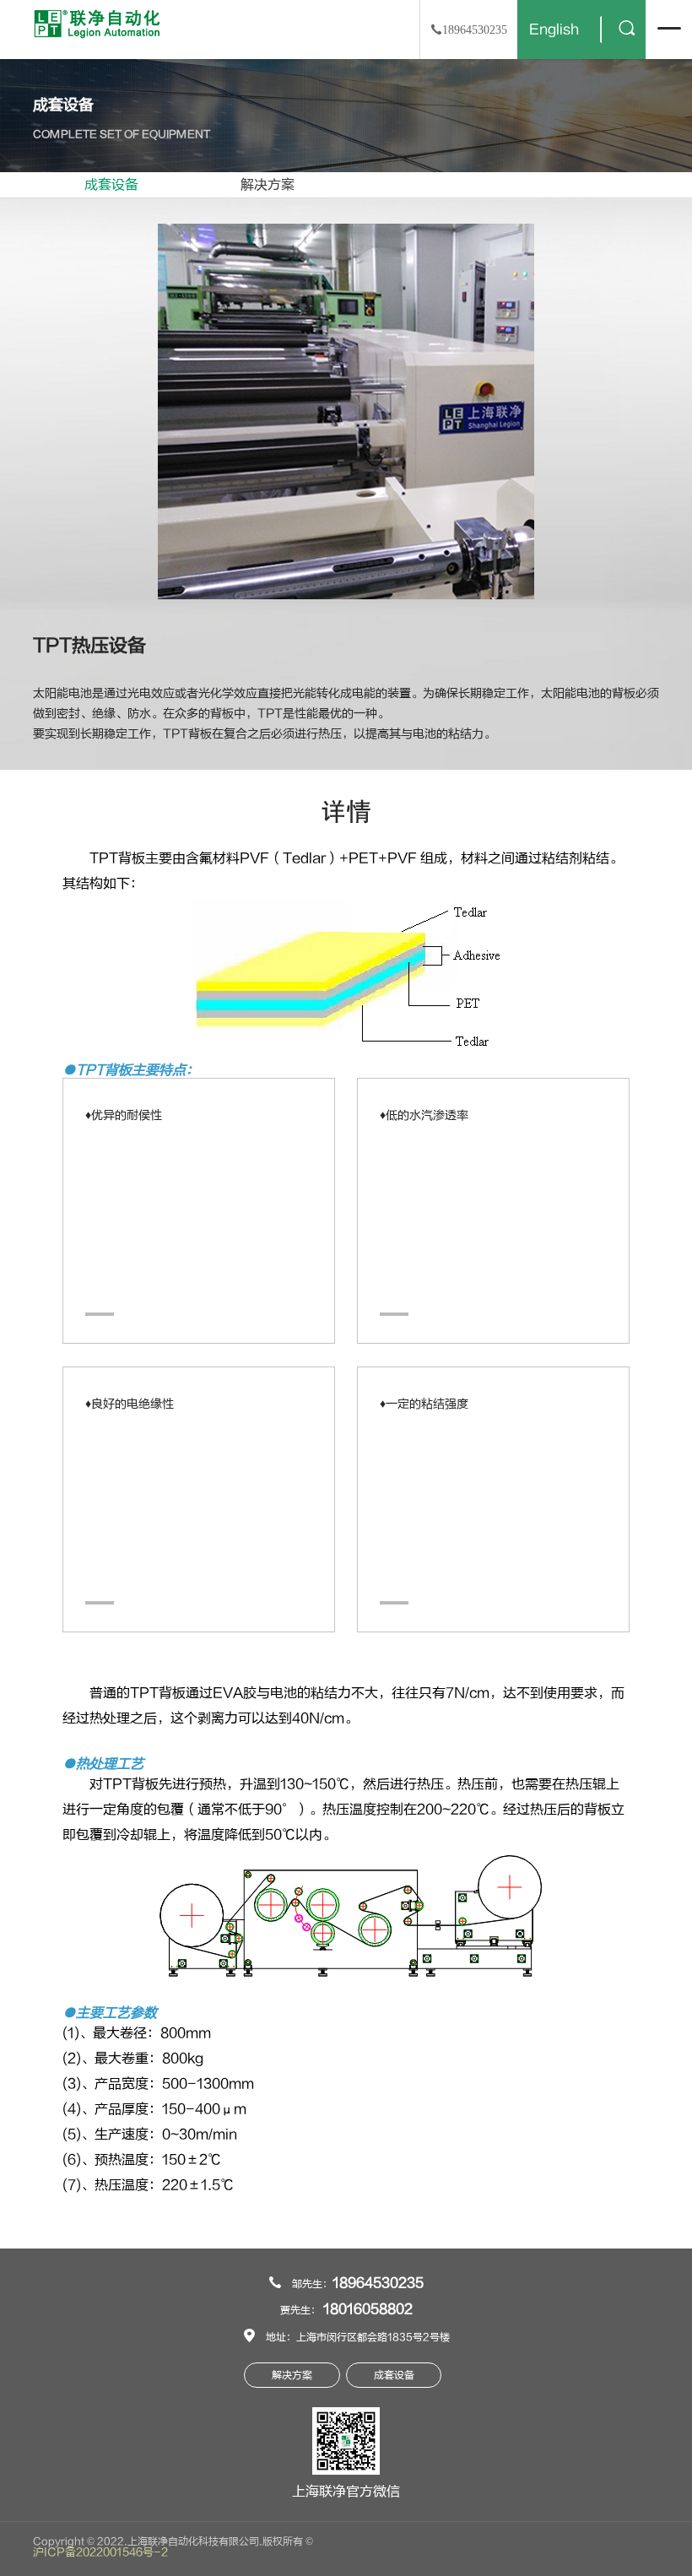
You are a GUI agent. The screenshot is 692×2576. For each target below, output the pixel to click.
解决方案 (268, 185)
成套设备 (111, 185)
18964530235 (378, 2283)
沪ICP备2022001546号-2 (100, 2552)
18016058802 (368, 2309)
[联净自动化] (97, 23)
